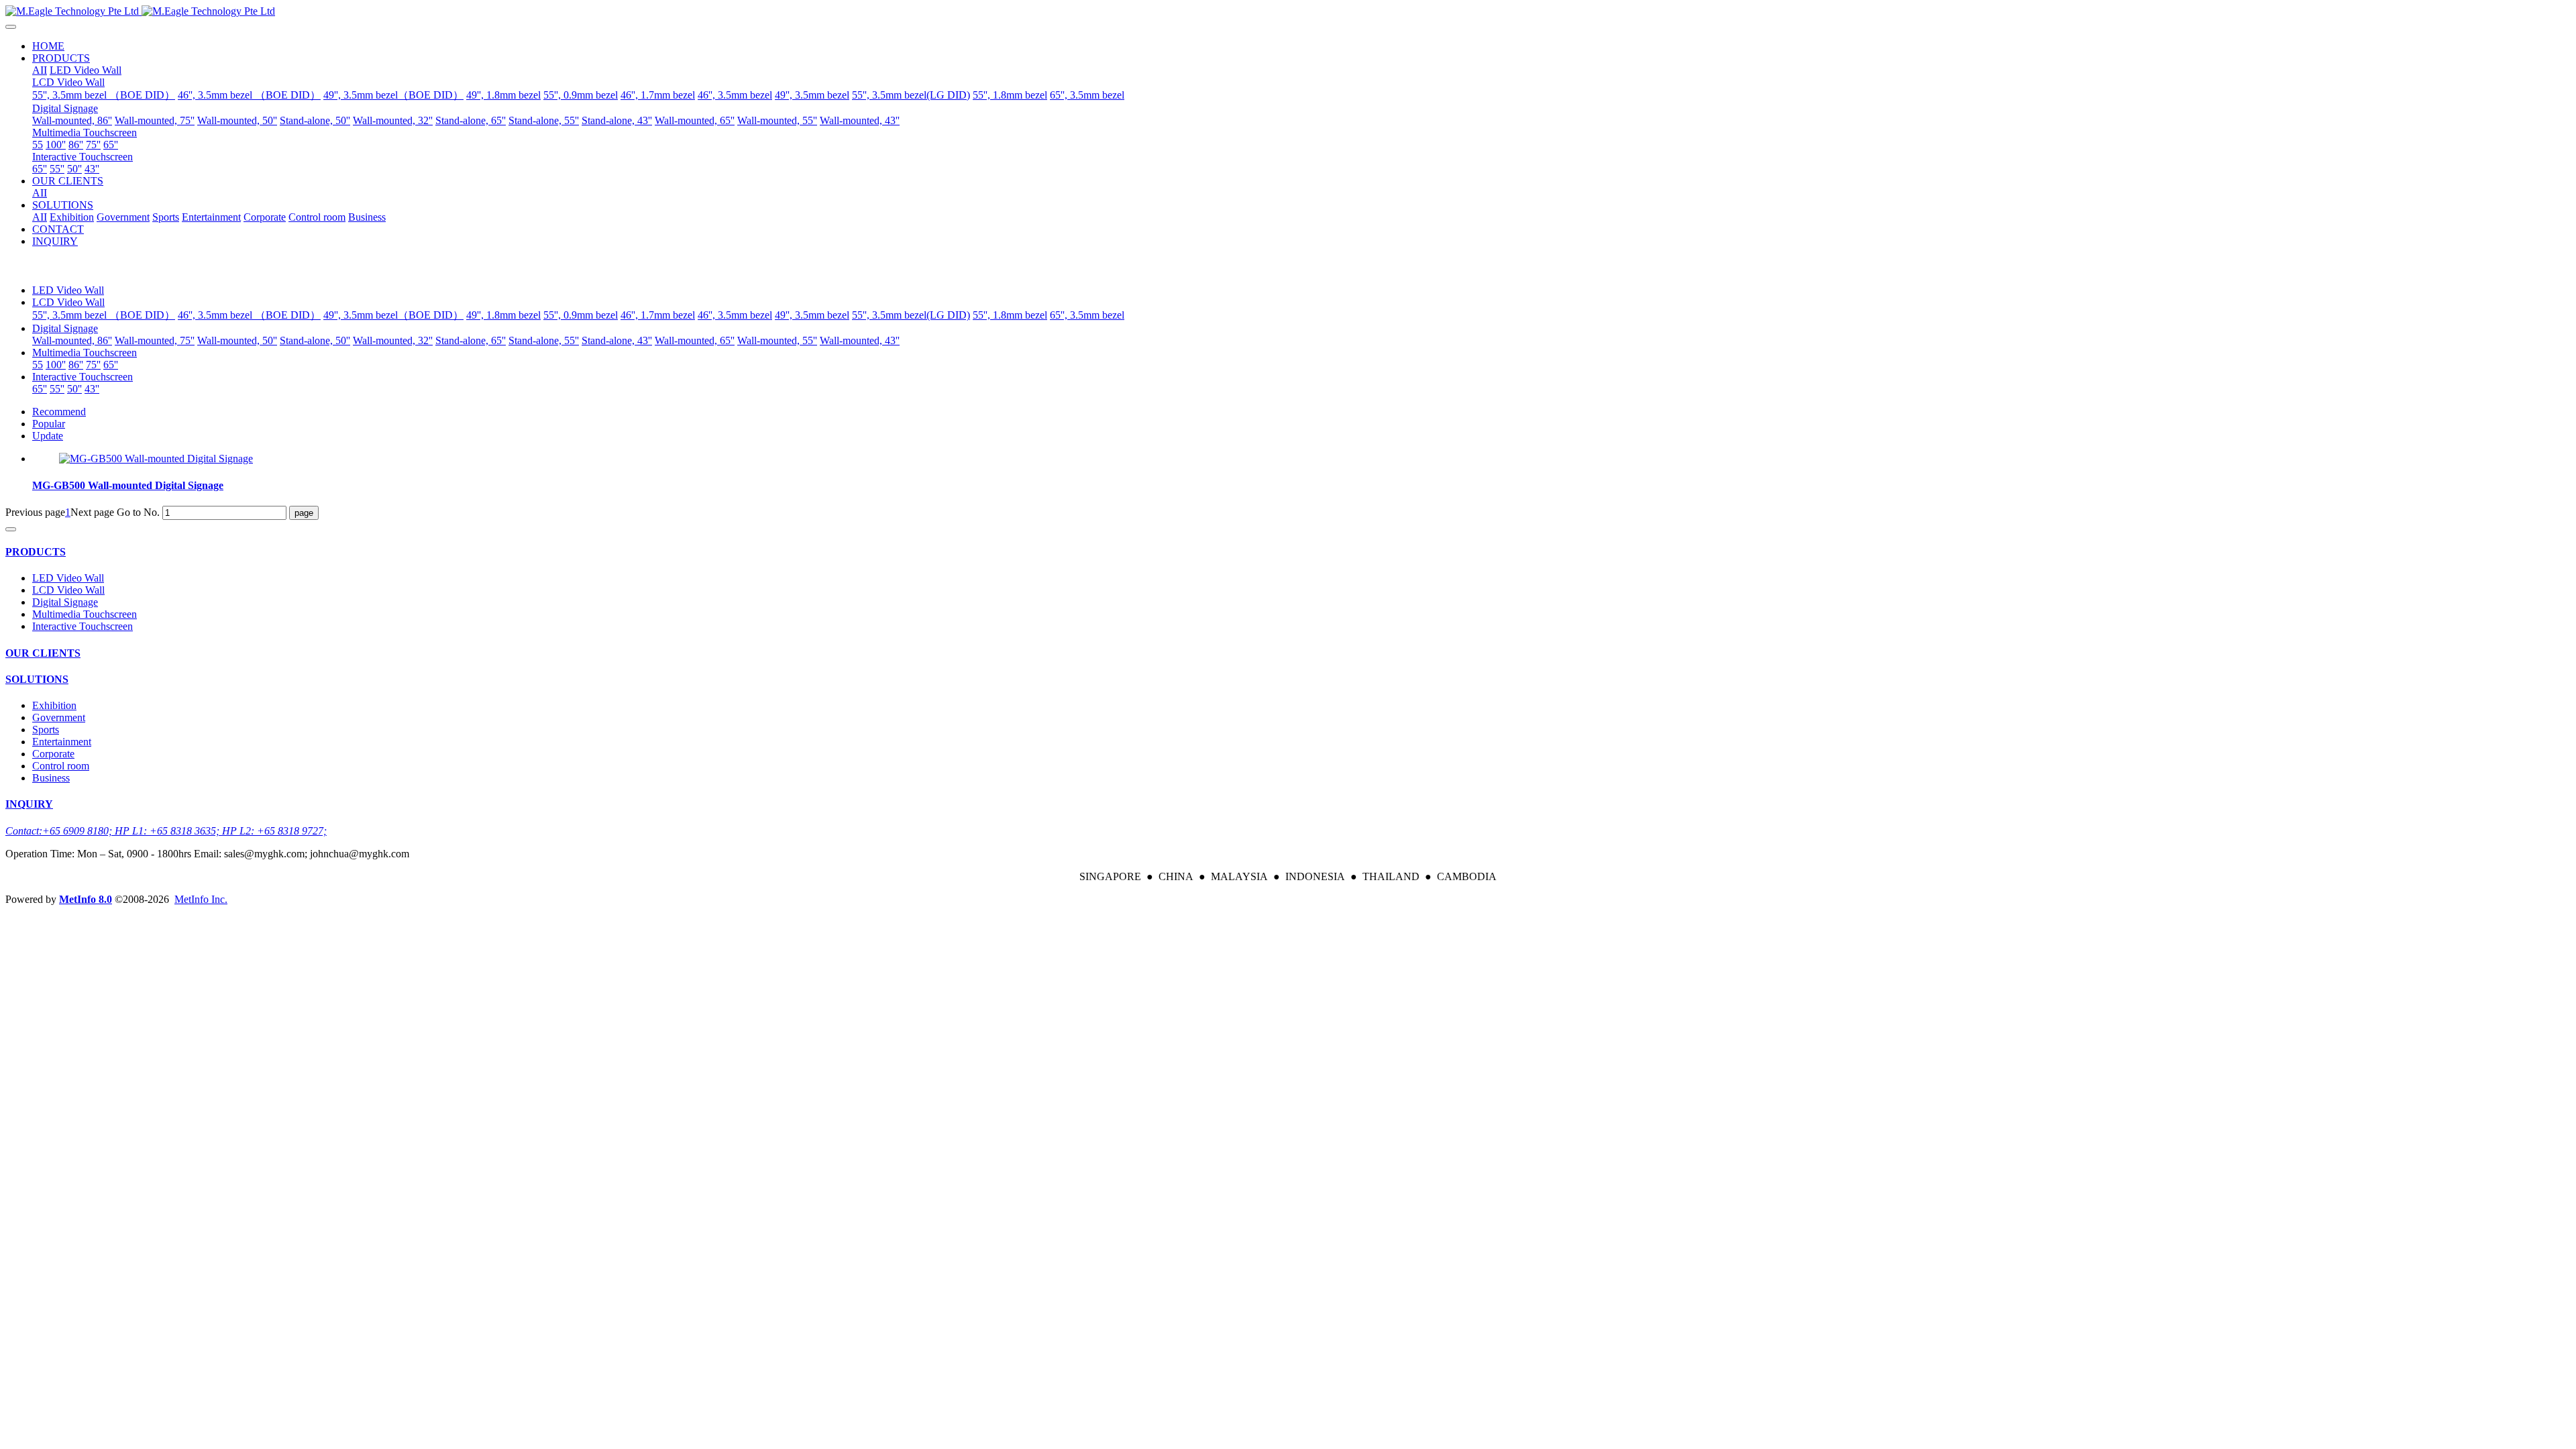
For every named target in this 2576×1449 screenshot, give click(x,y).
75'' (93, 365)
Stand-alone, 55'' (544, 340)
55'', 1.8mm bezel (1010, 315)
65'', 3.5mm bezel (1087, 315)
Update (48, 436)
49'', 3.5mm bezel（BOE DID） (393, 315)
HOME (48, 46)
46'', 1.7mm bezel (658, 315)
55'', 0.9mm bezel (581, 315)
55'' (57, 389)
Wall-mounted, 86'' (72, 340)
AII (40, 70)
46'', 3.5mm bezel (735, 315)
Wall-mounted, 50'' (237, 340)
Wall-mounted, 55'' (777, 340)
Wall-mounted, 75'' (155, 340)
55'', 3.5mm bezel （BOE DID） (104, 315)
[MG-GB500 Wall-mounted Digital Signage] (156, 459)
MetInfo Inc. (201, 899)
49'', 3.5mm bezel (812, 315)
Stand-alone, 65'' (471, 340)
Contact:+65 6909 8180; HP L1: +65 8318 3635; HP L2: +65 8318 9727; (166, 831)
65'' (111, 365)
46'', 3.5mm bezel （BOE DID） (249, 315)
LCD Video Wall (68, 302)
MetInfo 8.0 (86, 899)
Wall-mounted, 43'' (860, 340)
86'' (76, 365)
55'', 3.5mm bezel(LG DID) (911, 315)
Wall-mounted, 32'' (393, 340)
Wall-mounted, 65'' (695, 340)
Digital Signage (65, 328)
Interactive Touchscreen (83, 377)
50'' (74, 389)
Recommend (59, 412)
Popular (49, 424)
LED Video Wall (68, 290)
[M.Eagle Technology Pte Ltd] (1288, 11)
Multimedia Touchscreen (85, 353)
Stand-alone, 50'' (315, 340)
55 (38, 365)
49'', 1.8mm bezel (503, 315)
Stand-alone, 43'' (617, 340)
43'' (92, 389)
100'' (56, 365)
